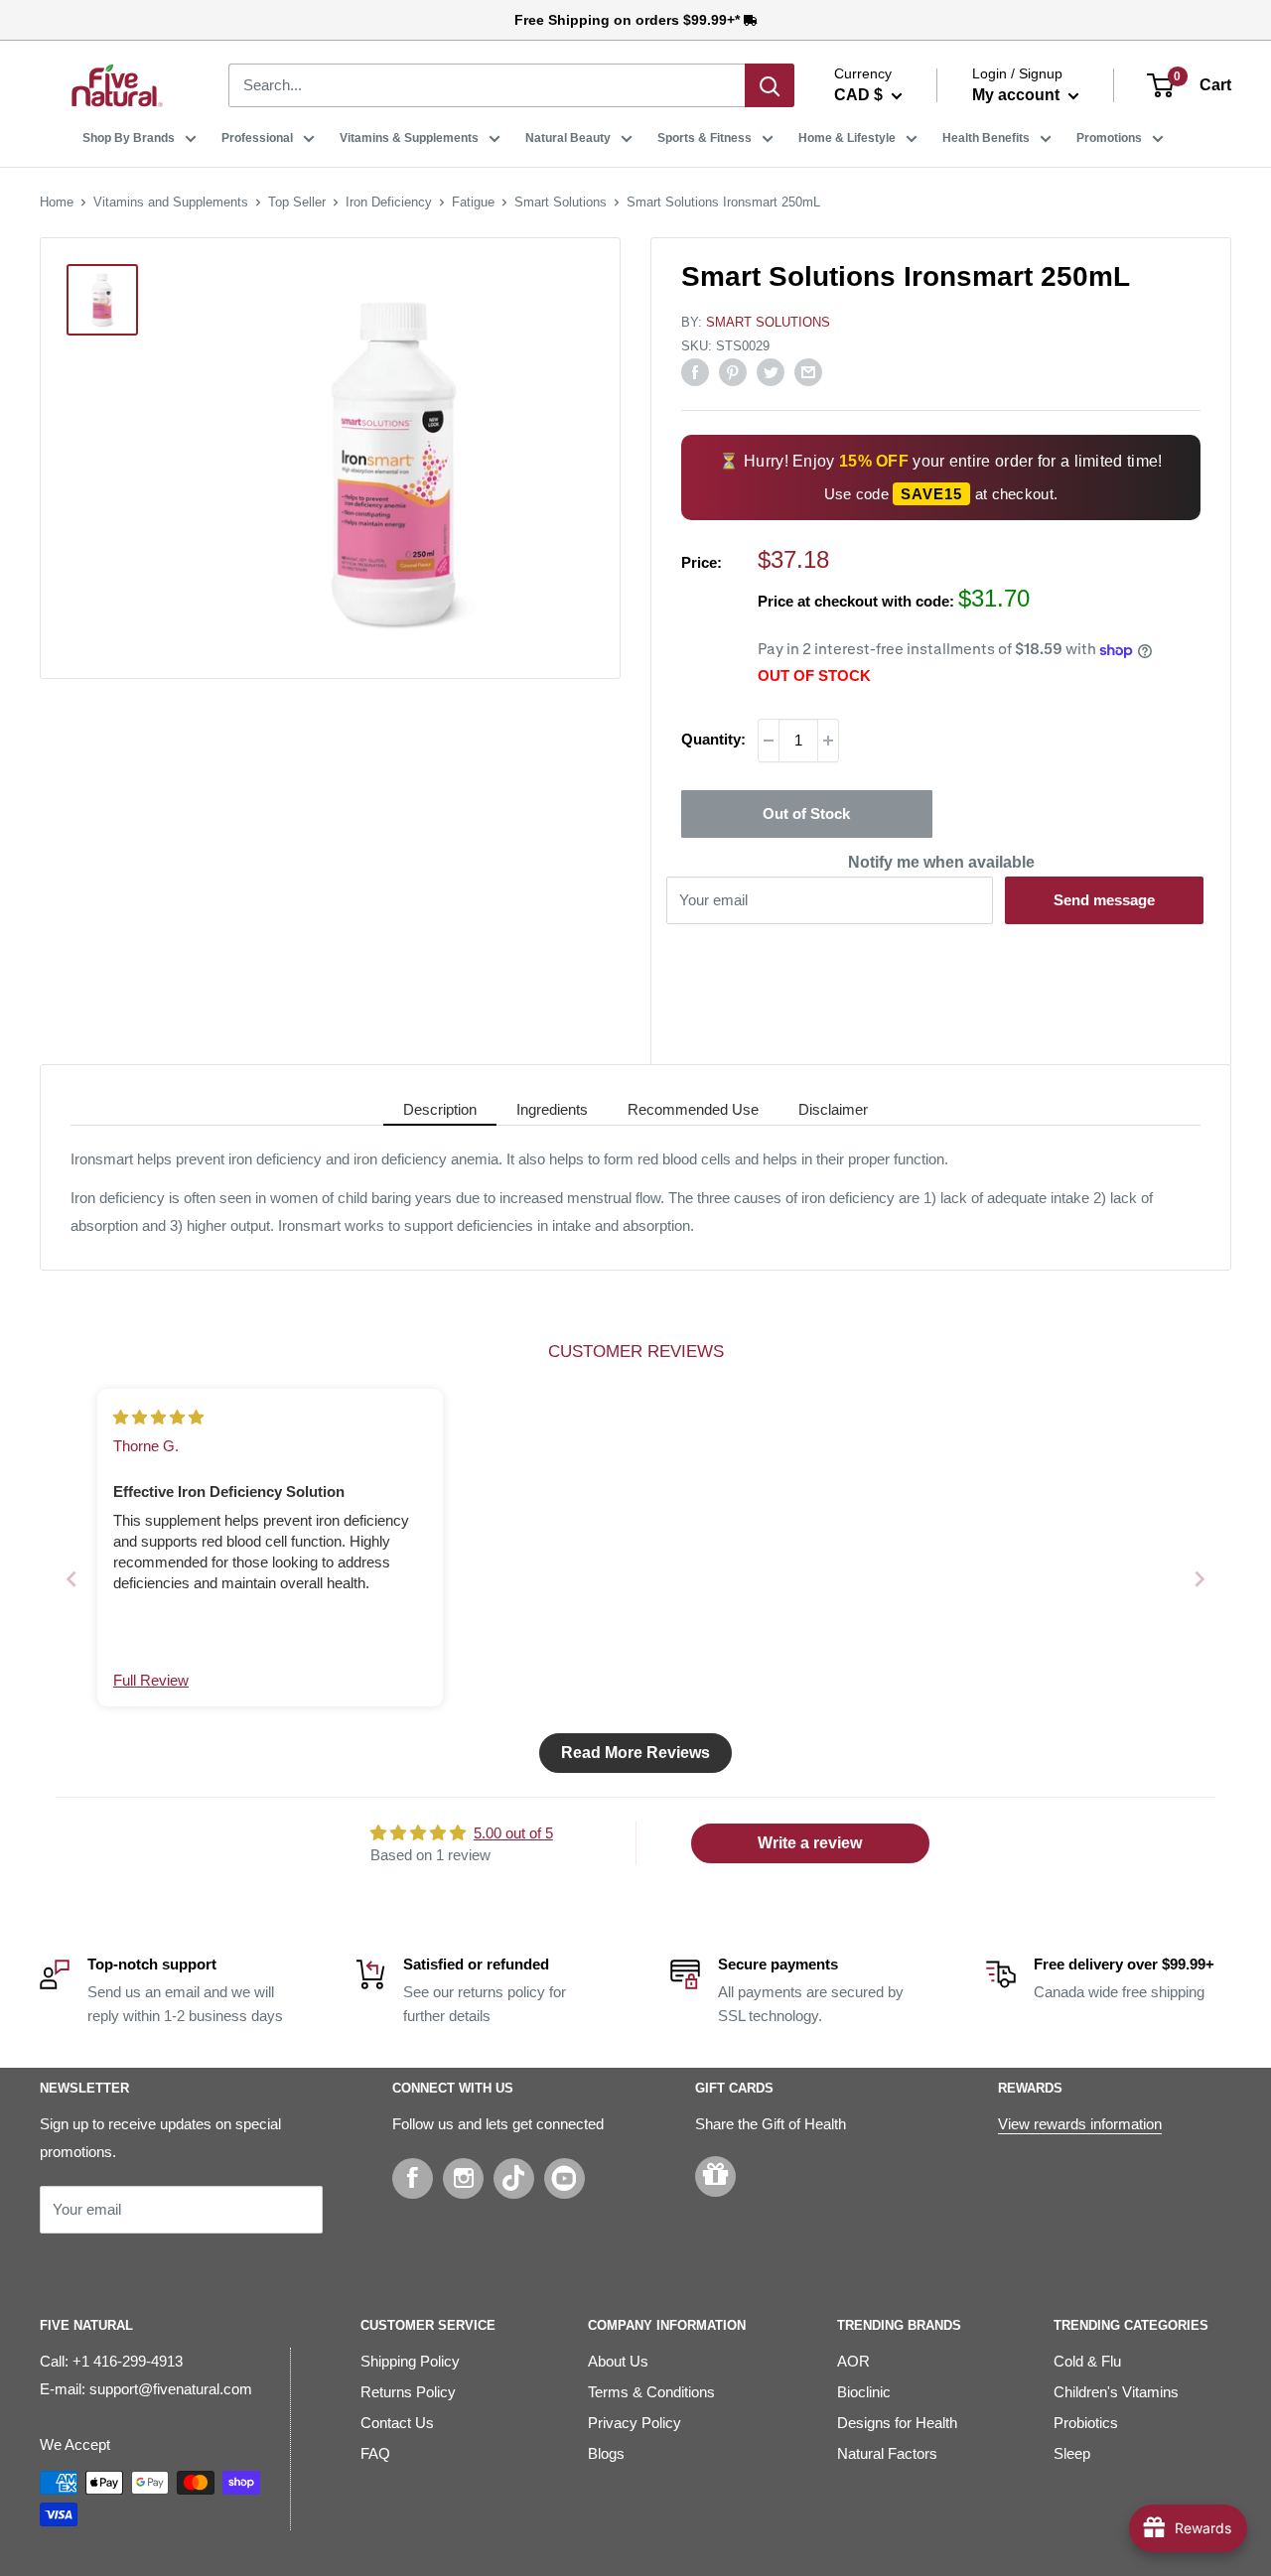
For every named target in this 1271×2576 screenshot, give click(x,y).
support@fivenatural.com (171, 2389)
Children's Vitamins (1116, 2392)
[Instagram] (463, 2178)
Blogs (606, 2453)
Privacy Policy (635, 2423)
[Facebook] (413, 2178)
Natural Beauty (568, 138)
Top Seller (297, 202)
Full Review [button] (151, 1680)
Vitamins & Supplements (409, 138)
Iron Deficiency (389, 202)
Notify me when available (941, 862)
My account (1018, 95)
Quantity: (713, 739)
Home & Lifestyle (847, 138)
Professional (257, 138)
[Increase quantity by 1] (828, 741)
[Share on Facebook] (695, 372)
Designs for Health (897, 2423)
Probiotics (1086, 2423)
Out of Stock (806, 813)
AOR (853, 2361)
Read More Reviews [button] (635, 1753)
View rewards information (1080, 2124)
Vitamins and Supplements (171, 202)
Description (440, 1109)
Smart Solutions (561, 202)
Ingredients (552, 1109)
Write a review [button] (810, 1843)
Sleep (1072, 2453)
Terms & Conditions (651, 2392)
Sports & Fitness (705, 138)
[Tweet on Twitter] (771, 372)
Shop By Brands (129, 138)
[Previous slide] (71, 1579)
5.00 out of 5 (513, 1833)
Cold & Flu (1087, 2361)
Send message (1104, 900)
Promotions (1109, 138)
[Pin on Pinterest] (733, 372)
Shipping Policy (410, 2361)
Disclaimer (833, 1109)
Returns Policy (408, 2392)
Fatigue (473, 202)
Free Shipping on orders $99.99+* (629, 20)
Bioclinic (864, 2392)
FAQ (375, 2453)
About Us (618, 2361)
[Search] (770, 85)
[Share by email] (808, 372)
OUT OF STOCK (814, 676)
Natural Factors (887, 2453)
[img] (158, 1417)
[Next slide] (1200, 1579)
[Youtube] (565, 2178)
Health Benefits (986, 138)
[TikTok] (514, 2178)
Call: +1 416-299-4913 (111, 2361)
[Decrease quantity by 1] (769, 741)
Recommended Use (693, 1109)
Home (57, 202)
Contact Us (397, 2423)
